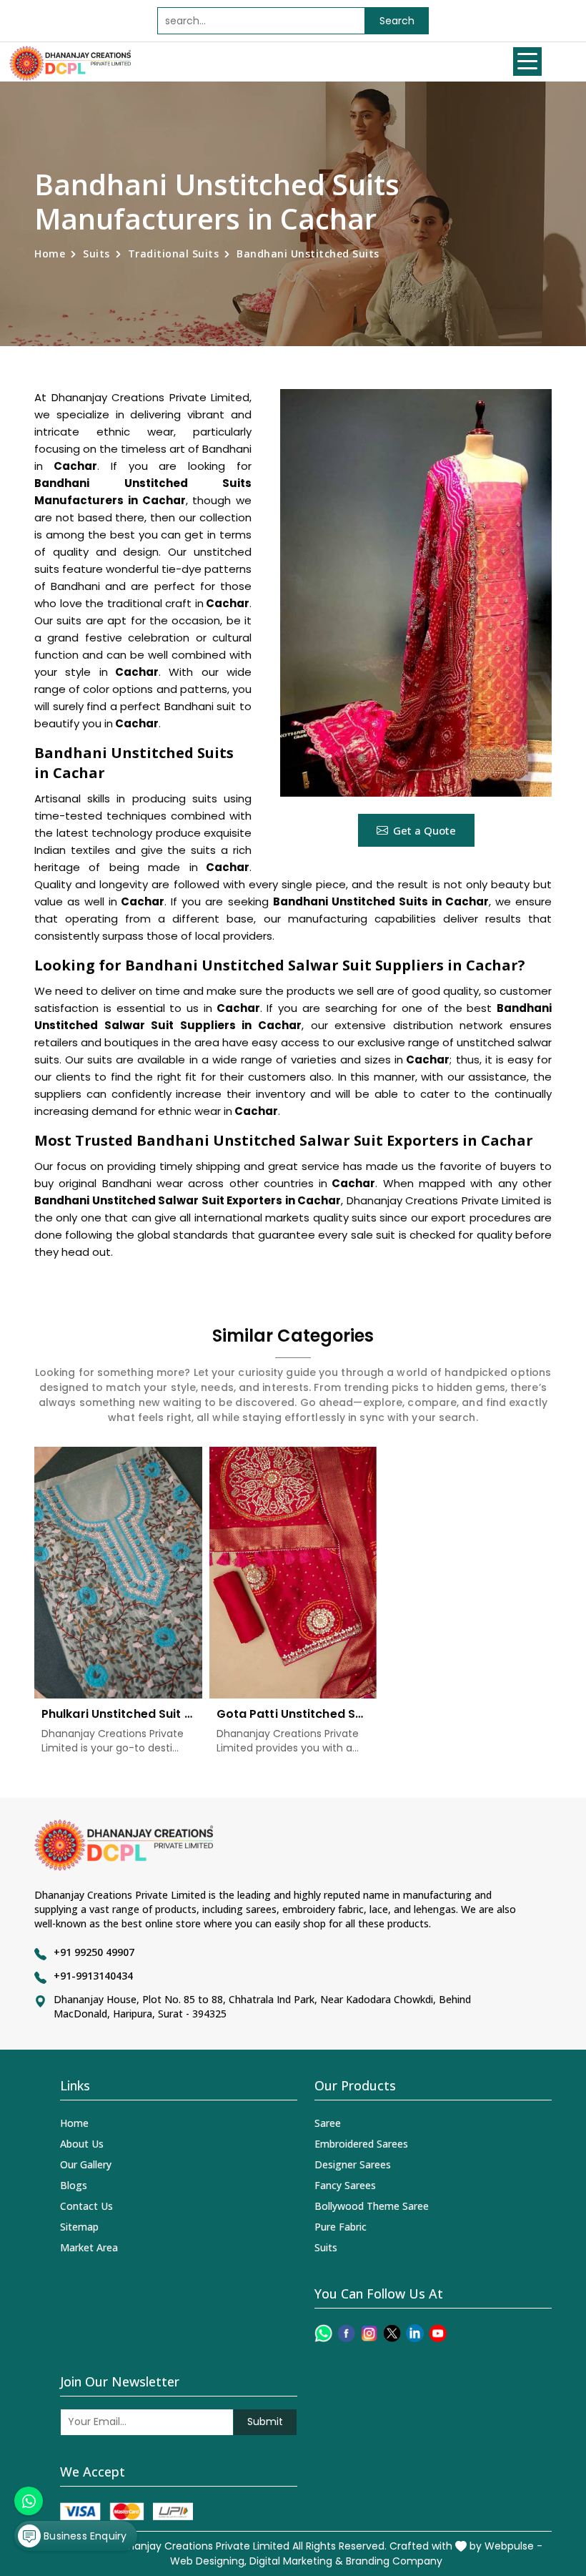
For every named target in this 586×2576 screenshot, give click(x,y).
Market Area (89, 2247)
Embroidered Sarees (361, 2144)
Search (397, 21)
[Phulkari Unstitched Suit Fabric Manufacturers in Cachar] (118, 1573)
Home (50, 254)
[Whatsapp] (323, 2333)
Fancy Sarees (345, 2185)
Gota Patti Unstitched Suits (293, 1714)
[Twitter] (392, 2333)
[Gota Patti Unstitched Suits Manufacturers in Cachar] (293, 1573)
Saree (328, 2123)
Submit (265, 2422)
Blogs (74, 2185)
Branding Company (394, 2561)
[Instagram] (369, 2333)
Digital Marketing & (296, 2561)
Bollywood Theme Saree (372, 2206)
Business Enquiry (84, 2536)
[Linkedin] (415, 2333)
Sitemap (79, 2227)
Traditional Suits (174, 254)
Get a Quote (424, 830)
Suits (96, 254)
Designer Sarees (353, 2164)
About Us (82, 2144)
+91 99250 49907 (94, 1952)
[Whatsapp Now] (29, 2501)
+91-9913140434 (93, 1976)
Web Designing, (208, 2561)
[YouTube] (438, 2333)
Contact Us (86, 2206)
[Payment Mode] (126, 2511)
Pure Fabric (341, 2227)
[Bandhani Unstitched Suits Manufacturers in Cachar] (416, 593)
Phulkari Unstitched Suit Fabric (118, 1714)
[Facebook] (346, 2333)
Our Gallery (86, 2164)
